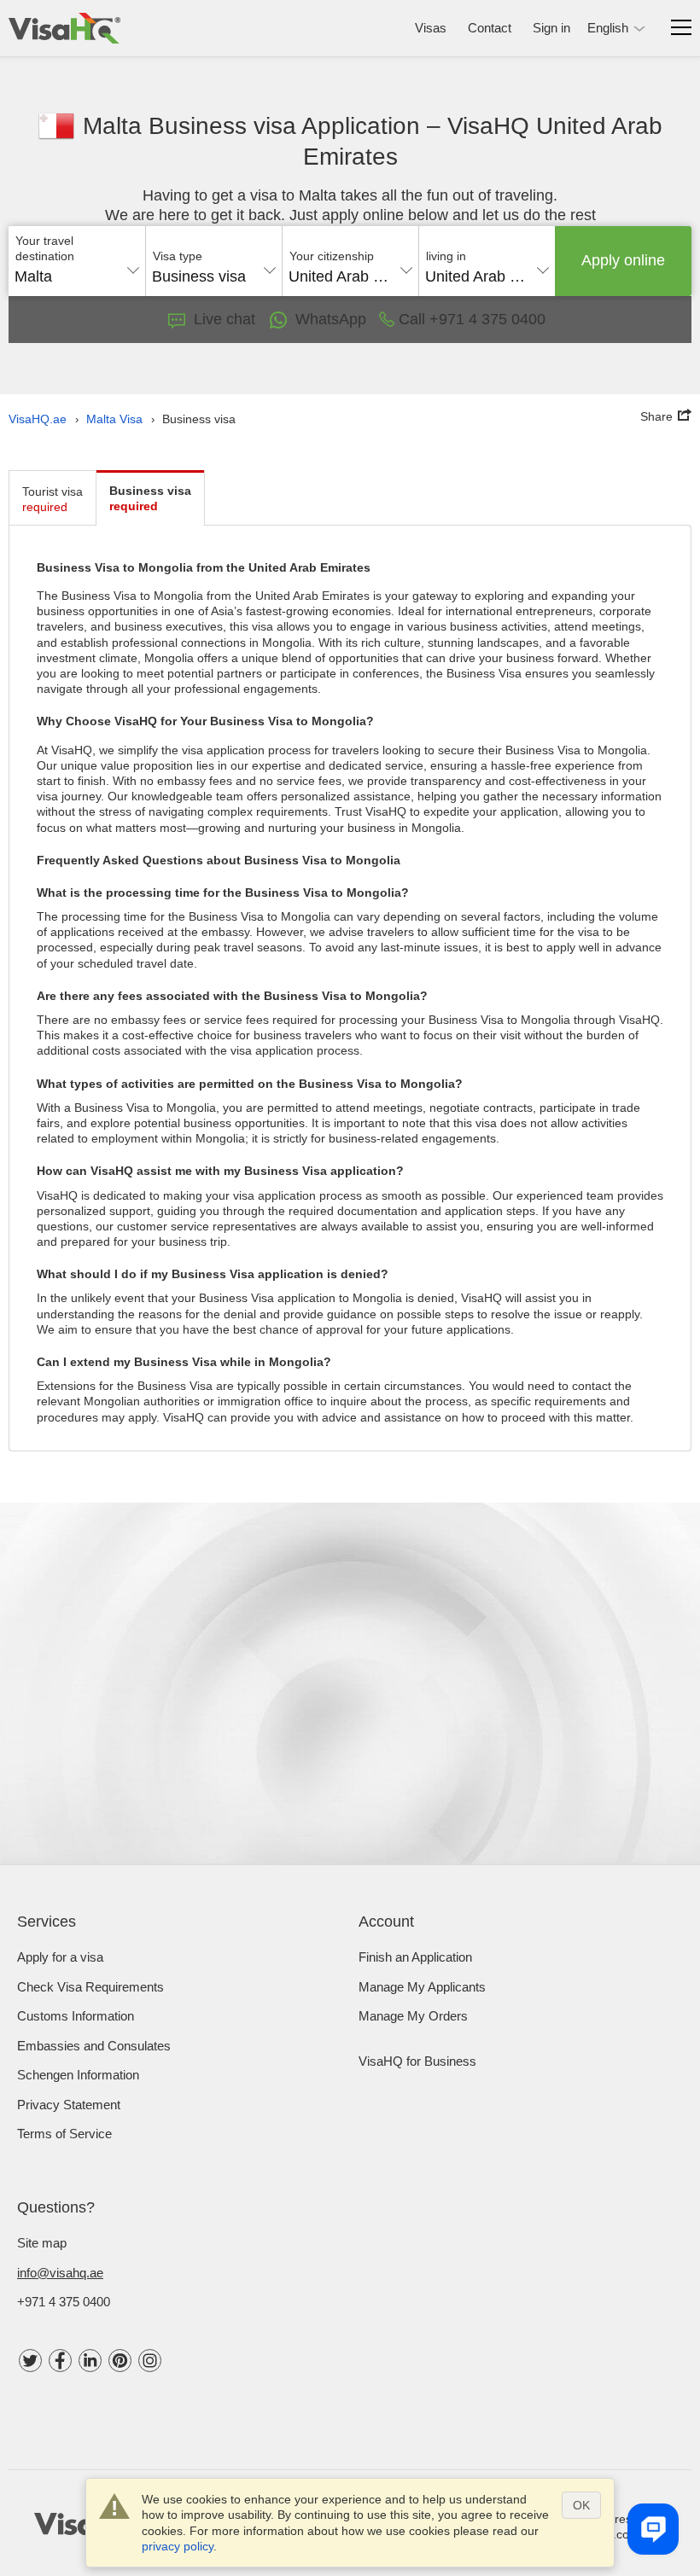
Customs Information (76, 2016)
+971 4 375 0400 (64, 2302)
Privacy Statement (69, 2105)
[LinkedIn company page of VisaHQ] (90, 2361)
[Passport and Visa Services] (64, 28)
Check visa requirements (90, 1987)
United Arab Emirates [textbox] (350, 276)
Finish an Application (415, 1957)
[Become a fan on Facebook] (60, 2361)
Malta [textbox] (33, 276)
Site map (42, 2243)
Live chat (225, 319)
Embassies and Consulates (94, 2046)
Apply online (623, 260)
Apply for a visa (60, 1957)
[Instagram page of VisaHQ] (150, 2361)
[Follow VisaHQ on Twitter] (30, 2361)
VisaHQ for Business (417, 2061)
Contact (490, 28)
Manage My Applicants (422, 1987)
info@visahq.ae (60, 2273)
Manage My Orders (413, 2016)
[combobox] (77, 270)
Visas (431, 28)
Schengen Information (78, 2075)
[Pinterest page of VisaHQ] (120, 2361)
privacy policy (178, 2546)
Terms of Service (64, 2134)
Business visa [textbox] (199, 276)
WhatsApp (331, 319)
